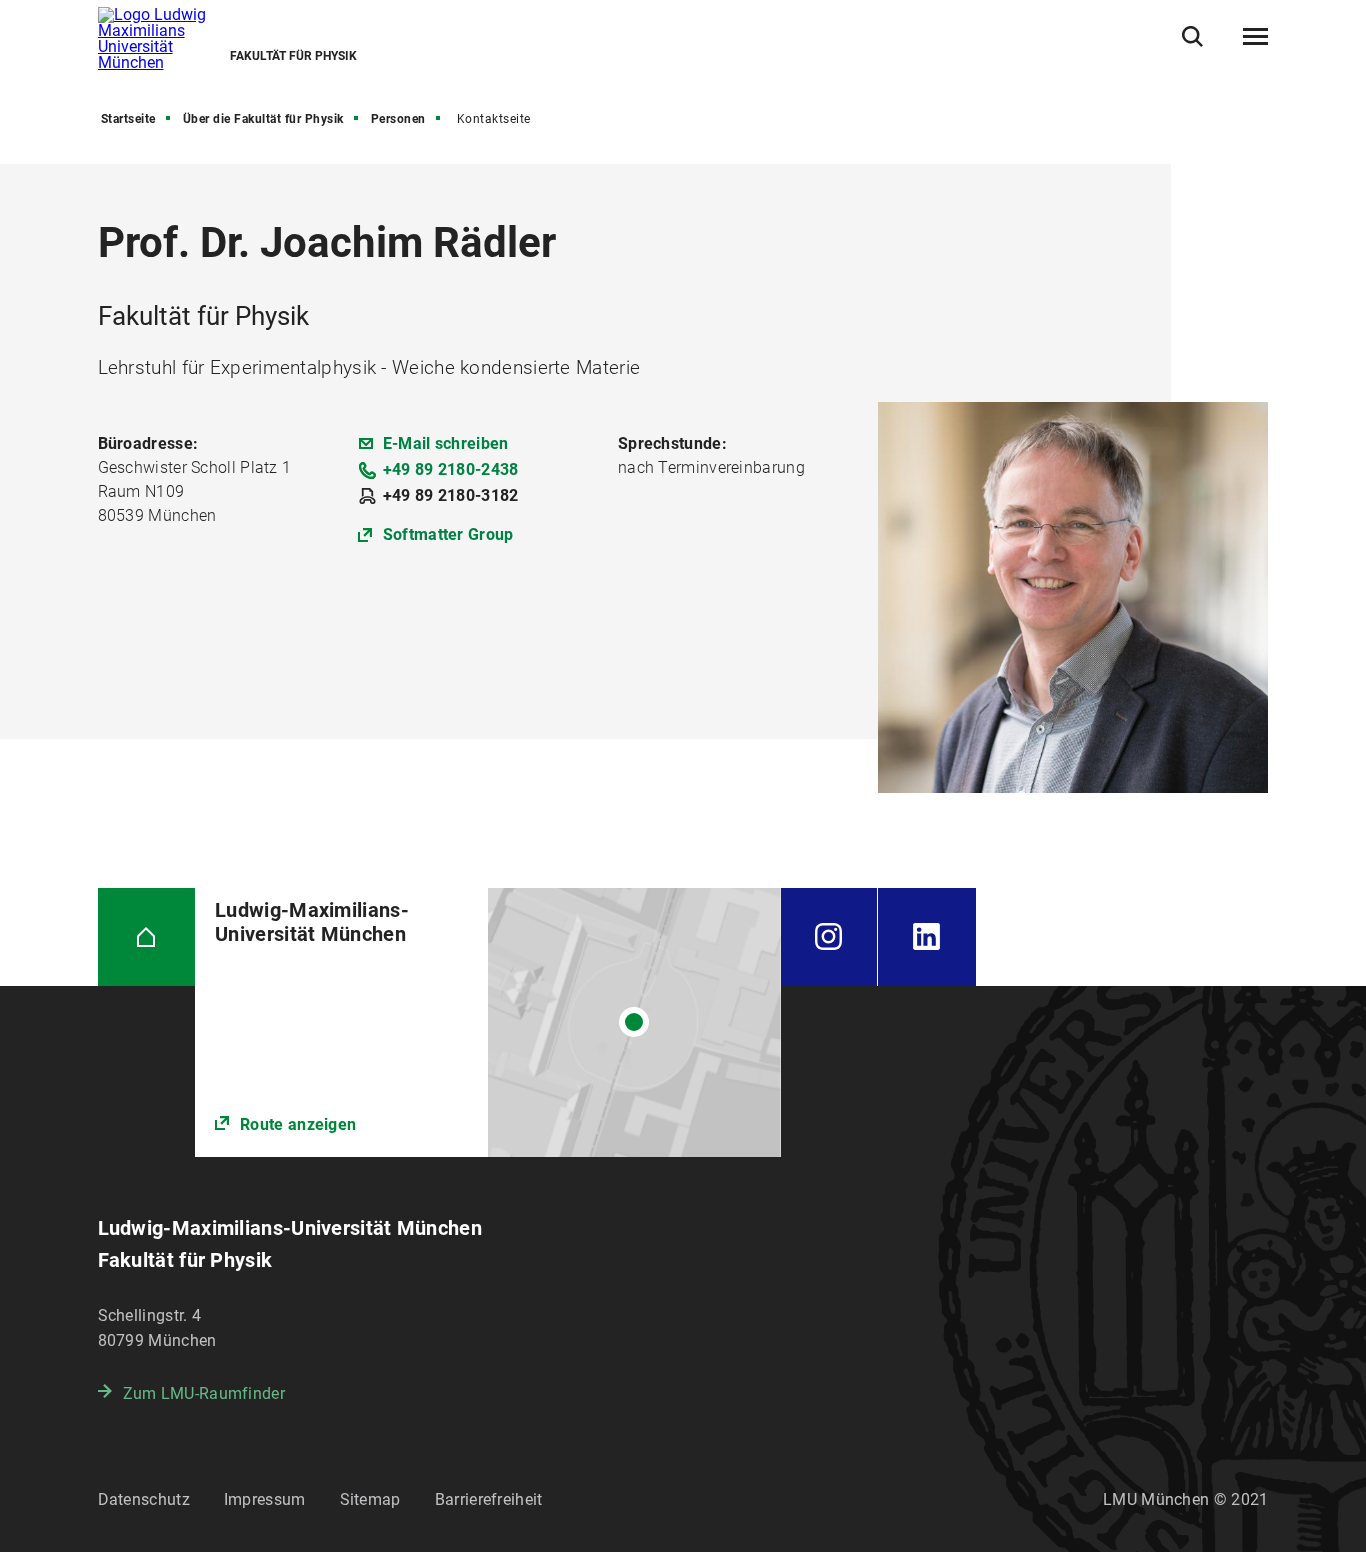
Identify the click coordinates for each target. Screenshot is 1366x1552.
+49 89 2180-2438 (451, 469)
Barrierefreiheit (489, 1499)
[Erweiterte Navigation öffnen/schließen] (1255, 37)
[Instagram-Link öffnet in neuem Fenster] (829, 937)
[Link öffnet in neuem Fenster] (487, 1022)
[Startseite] (147, 937)
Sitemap (370, 1499)
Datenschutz (144, 1499)
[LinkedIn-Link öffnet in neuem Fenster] (927, 937)
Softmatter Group (448, 534)
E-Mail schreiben (446, 443)
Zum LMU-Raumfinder (204, 1393)
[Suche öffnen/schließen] (1192, 36)
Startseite (128, 119)
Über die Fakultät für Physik (263, 119)
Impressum (265, 1499)
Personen (398, 119)
